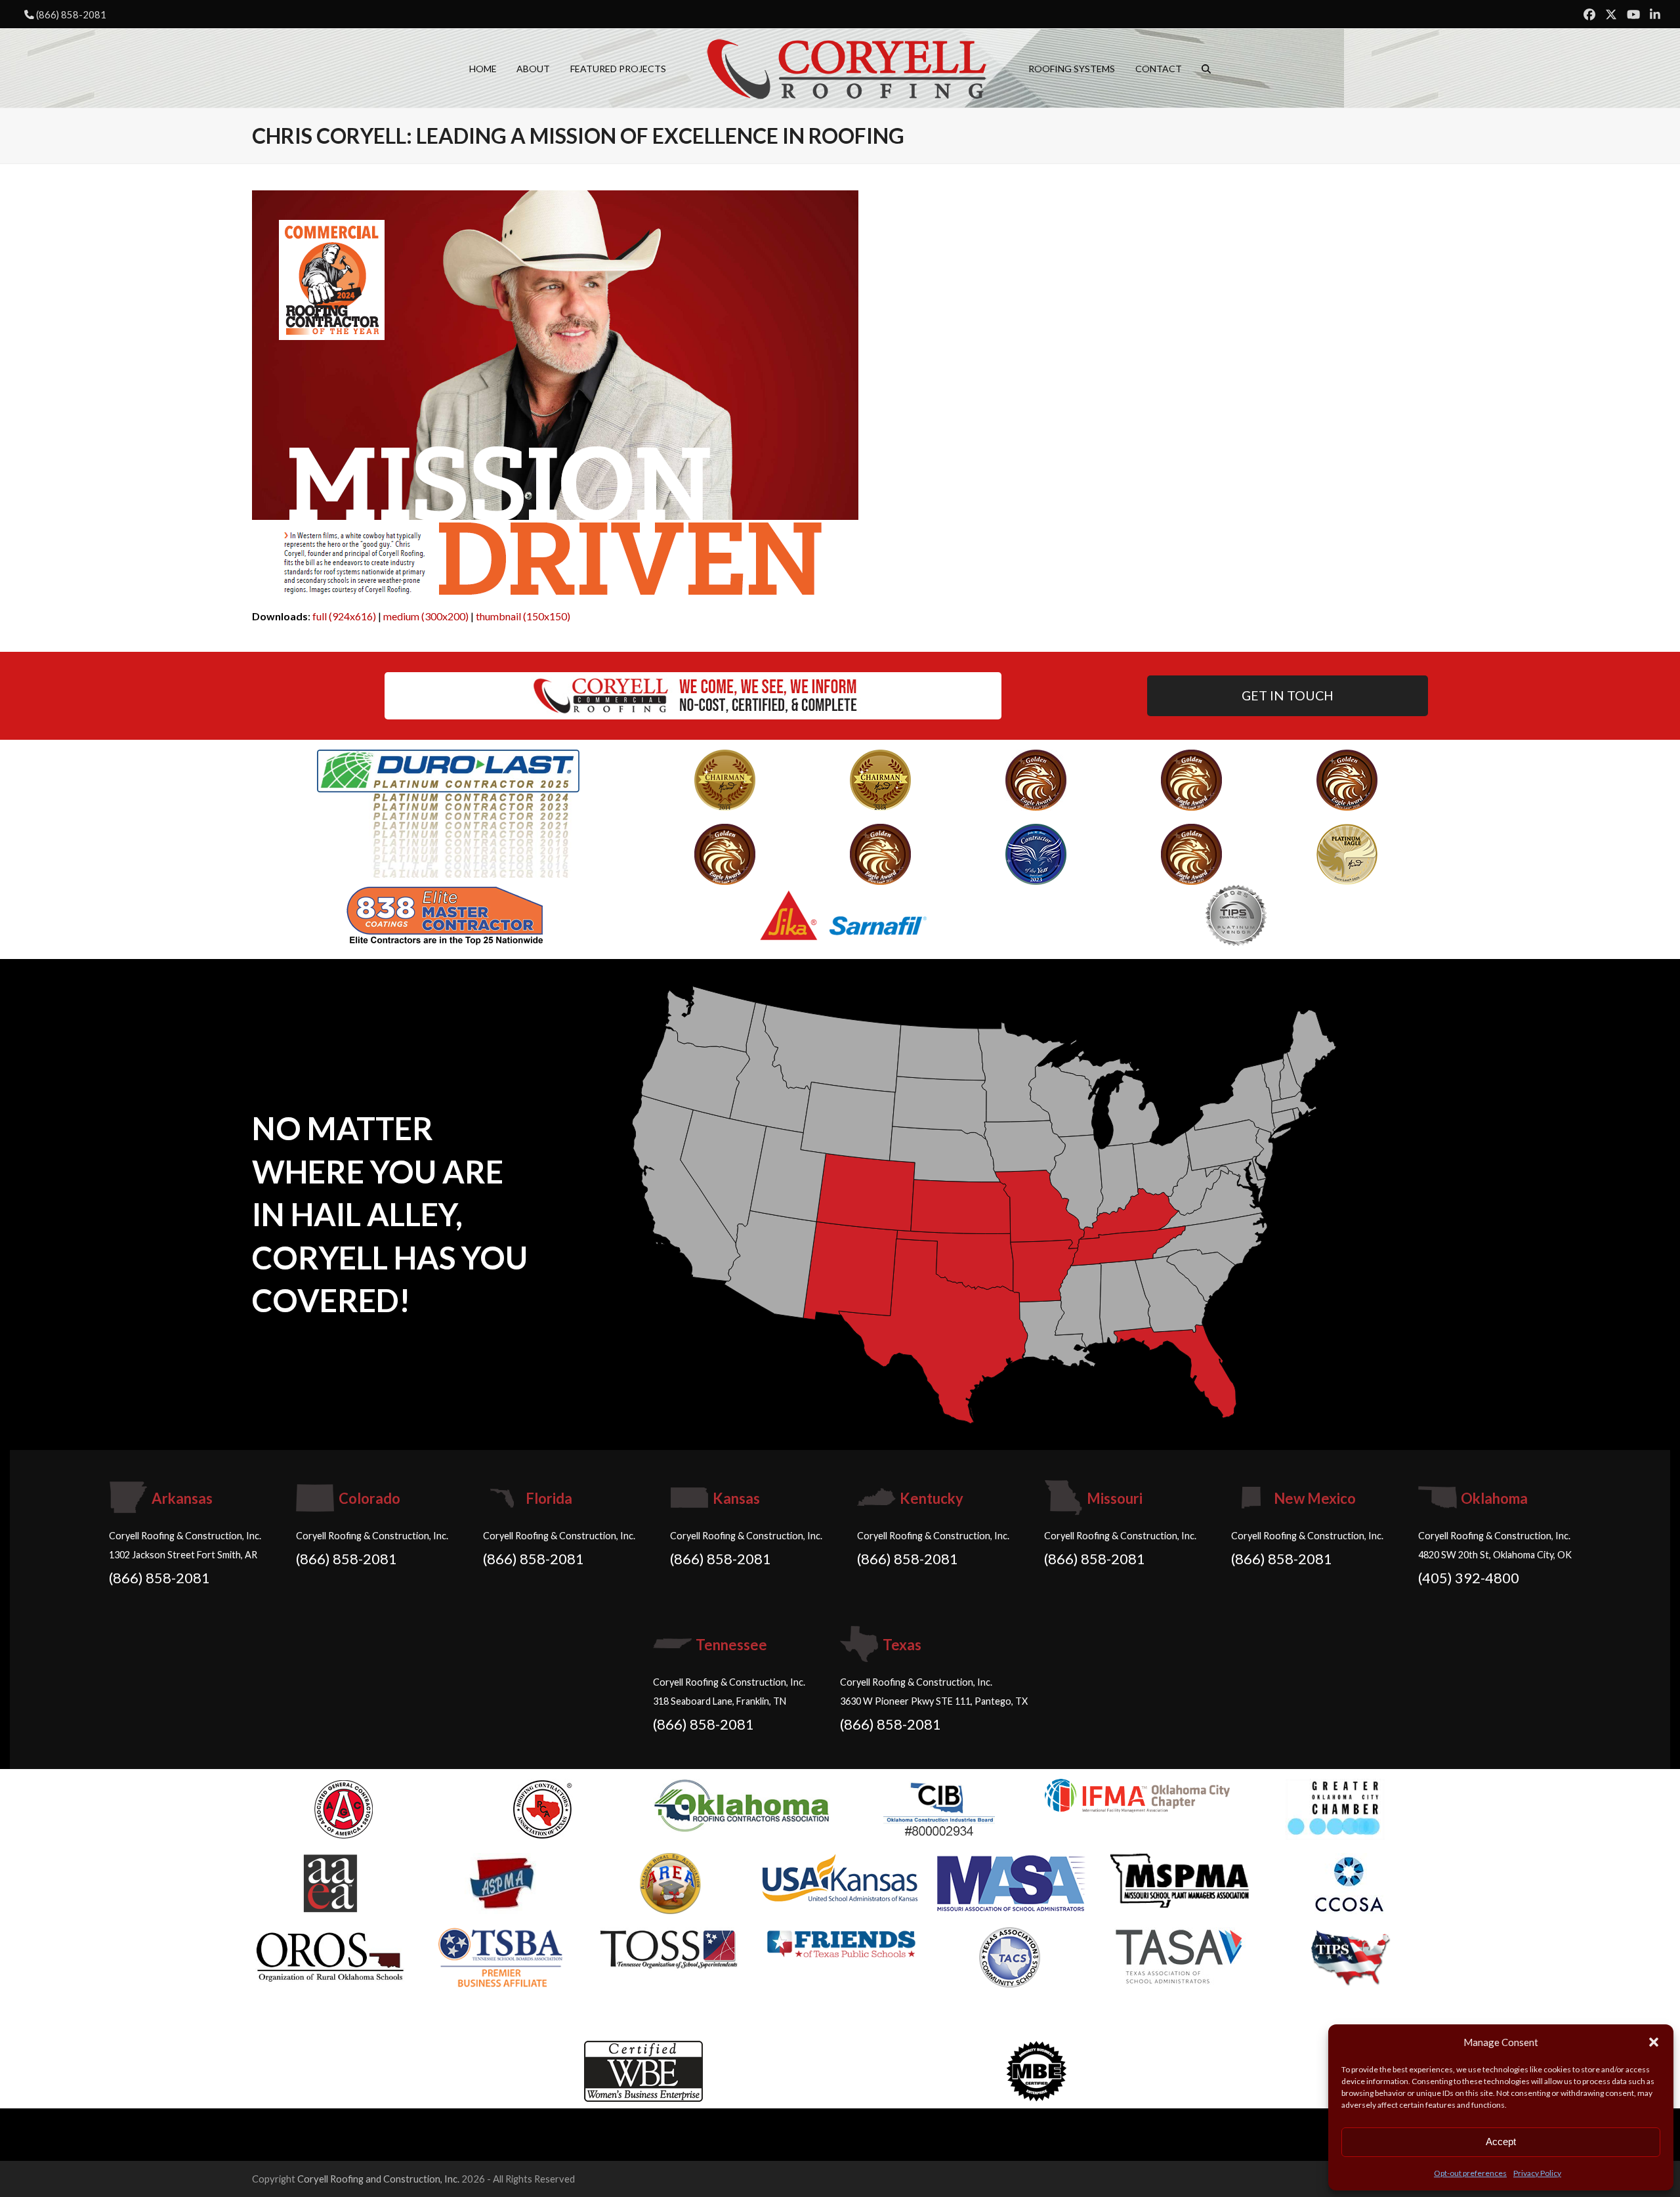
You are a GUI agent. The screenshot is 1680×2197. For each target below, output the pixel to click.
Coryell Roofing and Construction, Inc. (378, 2179)
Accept (1501, 2142)
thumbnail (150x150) (523, 616)
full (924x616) (344, 616)
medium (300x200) (426, 616)
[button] (1654, 2042)
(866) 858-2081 (71, 14)
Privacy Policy (1537, 2173)
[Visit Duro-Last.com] (448, 812)
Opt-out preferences (1470, 2173)
